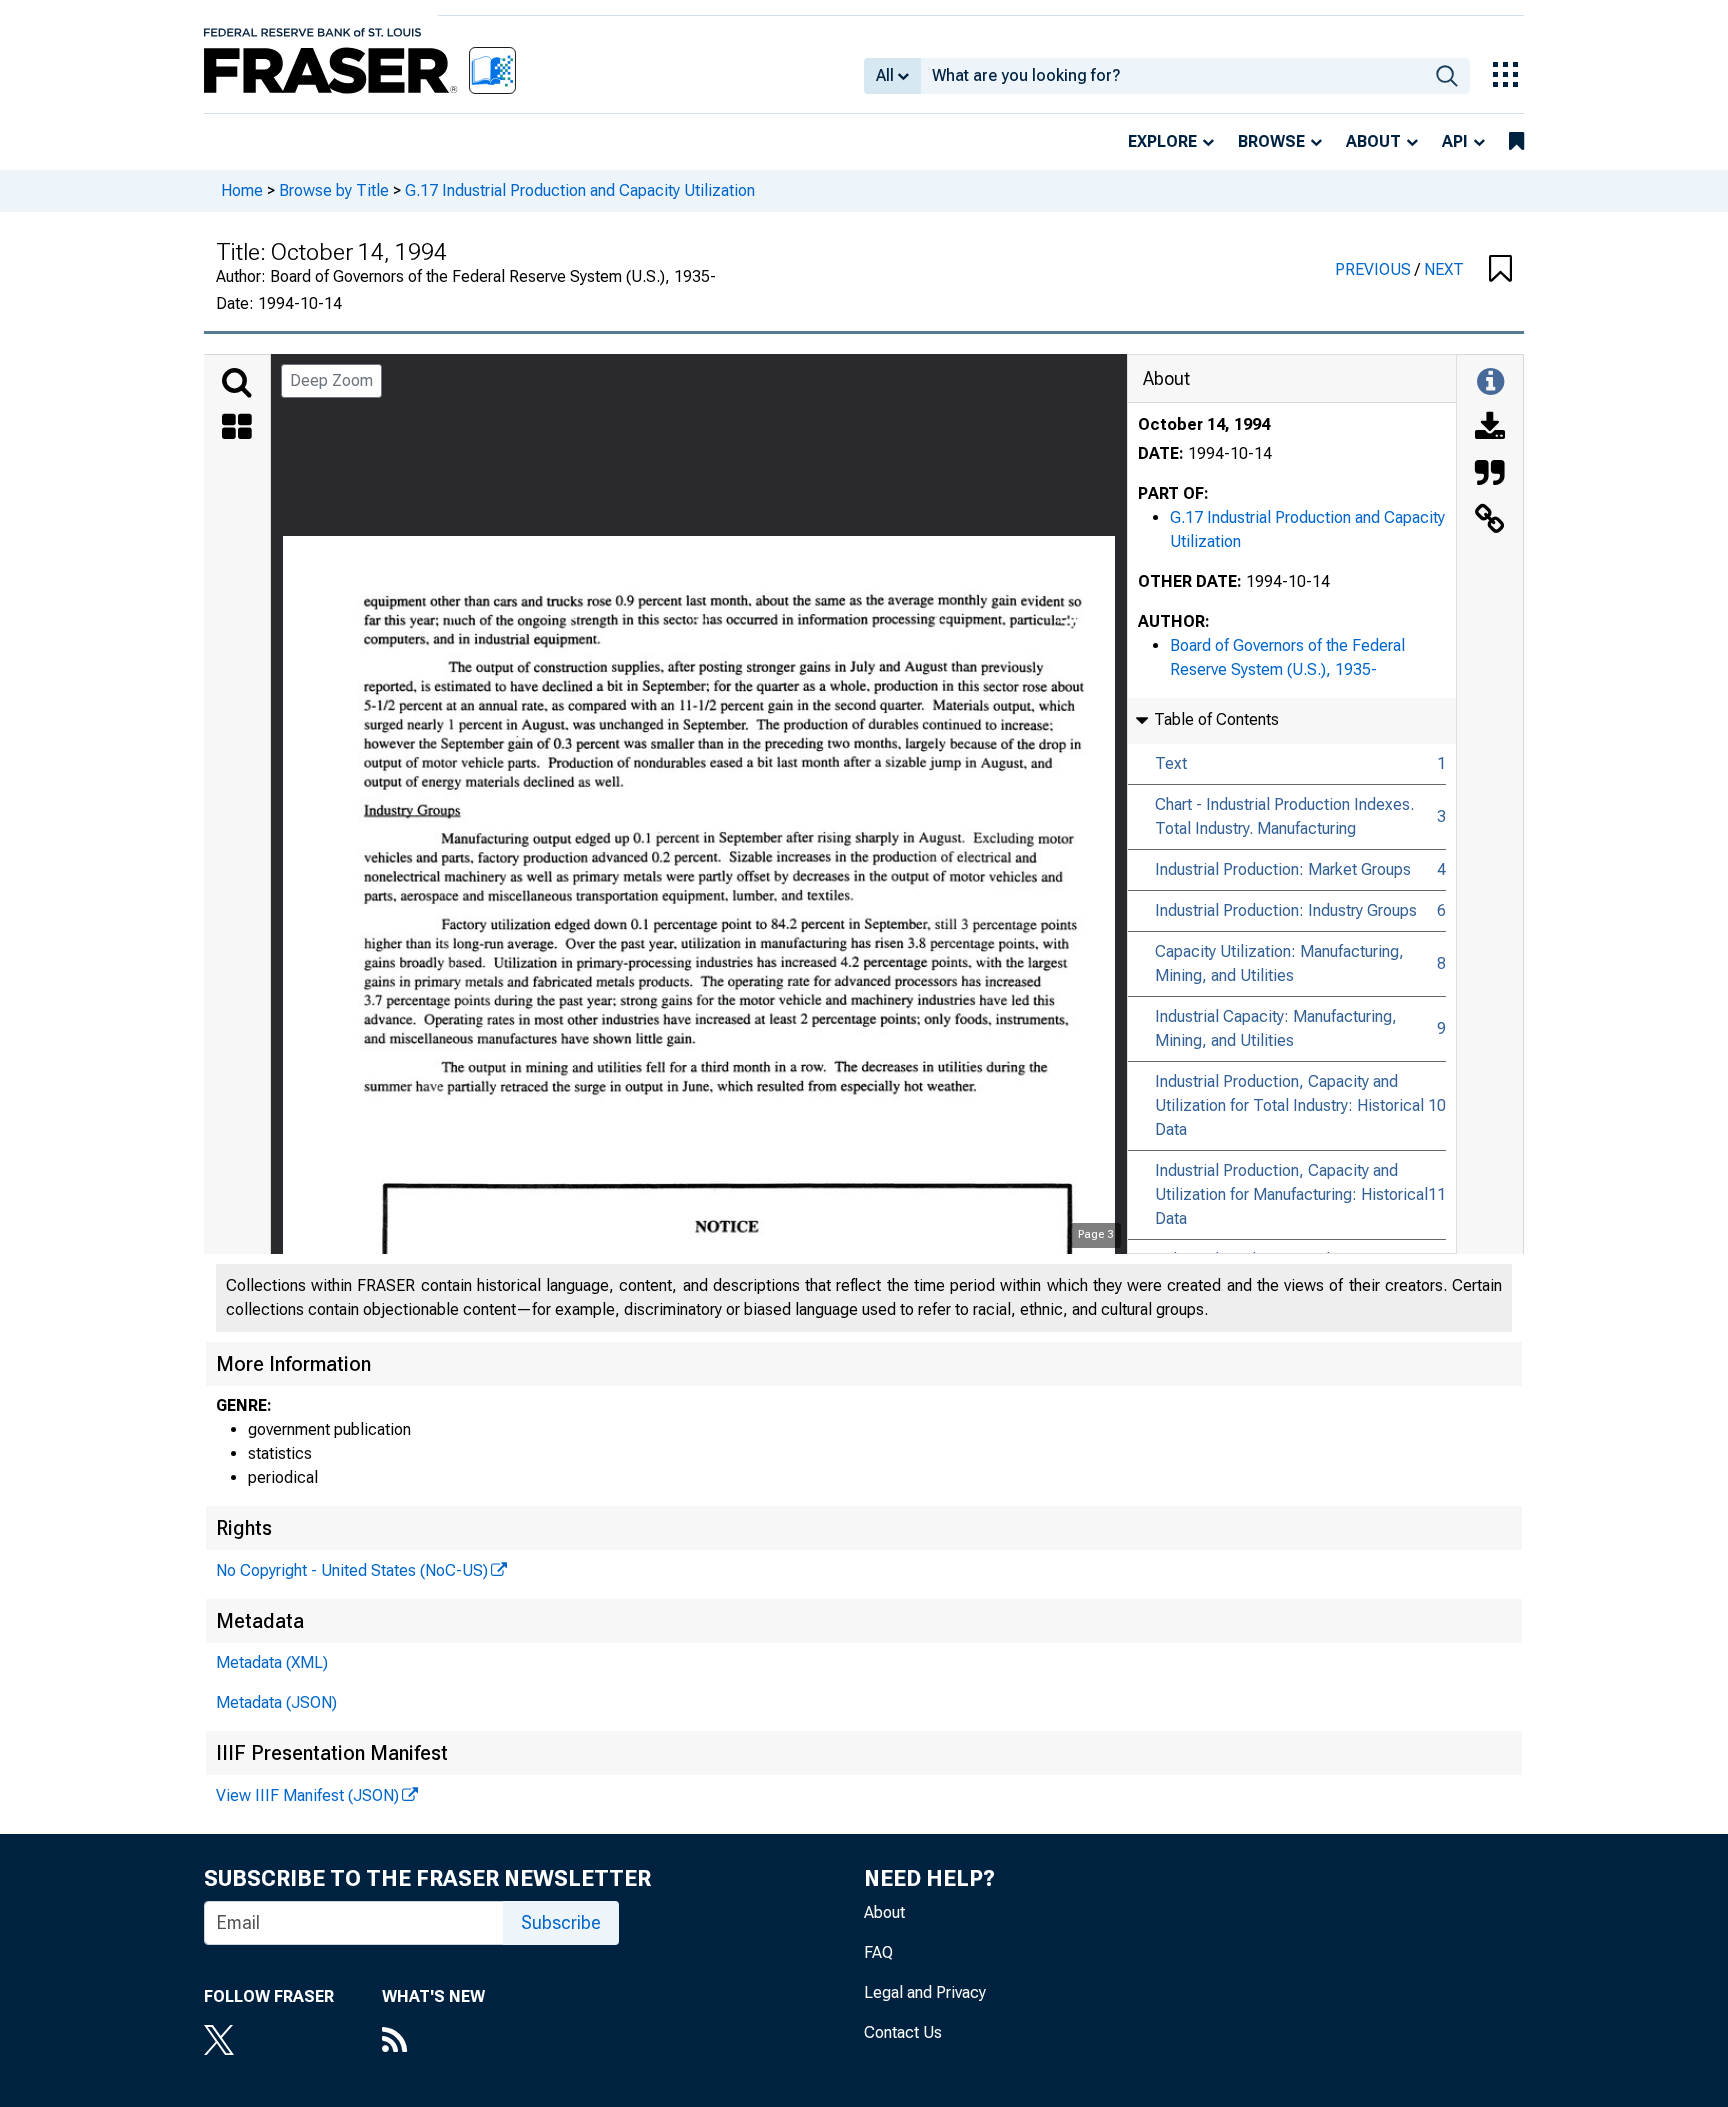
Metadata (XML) (272, 1662)
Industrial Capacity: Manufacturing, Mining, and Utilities (1276, 1028)
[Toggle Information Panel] (1490, 383)
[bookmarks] (1516, 142)
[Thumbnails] (237, 429)
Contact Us (903, 2032)
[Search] (237, 383)
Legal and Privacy (925, 1992)
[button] (1500, 270)
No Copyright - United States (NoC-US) (352, 1570)
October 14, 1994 (1204, 424)
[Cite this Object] (1490, 475)
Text (1171, 763)
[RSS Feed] (433, 2042)
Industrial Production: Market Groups (1283, 869)
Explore (1162, 141)
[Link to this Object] (1490, 521)
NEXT (1444, 269)
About (1373, 141)
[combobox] (1172, 76)
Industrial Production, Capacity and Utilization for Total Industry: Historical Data (1289, 1105)
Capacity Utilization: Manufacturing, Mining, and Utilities (1279, 963)
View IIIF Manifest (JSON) (307, 1795)
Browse (1271, 141)
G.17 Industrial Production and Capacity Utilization (580, 190)
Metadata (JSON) (276, 1702)
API (1455, 141)
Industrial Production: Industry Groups (1286, 910)
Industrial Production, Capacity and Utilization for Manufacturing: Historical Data (1291, 1194)
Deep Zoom (331, 380)
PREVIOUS (1375, 269)
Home (242, 190)
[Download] (1490, 429)
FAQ (878, 1952)
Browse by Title (334, 190)
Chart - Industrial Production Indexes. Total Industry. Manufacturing (1284, 816)
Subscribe (561, 1922)
